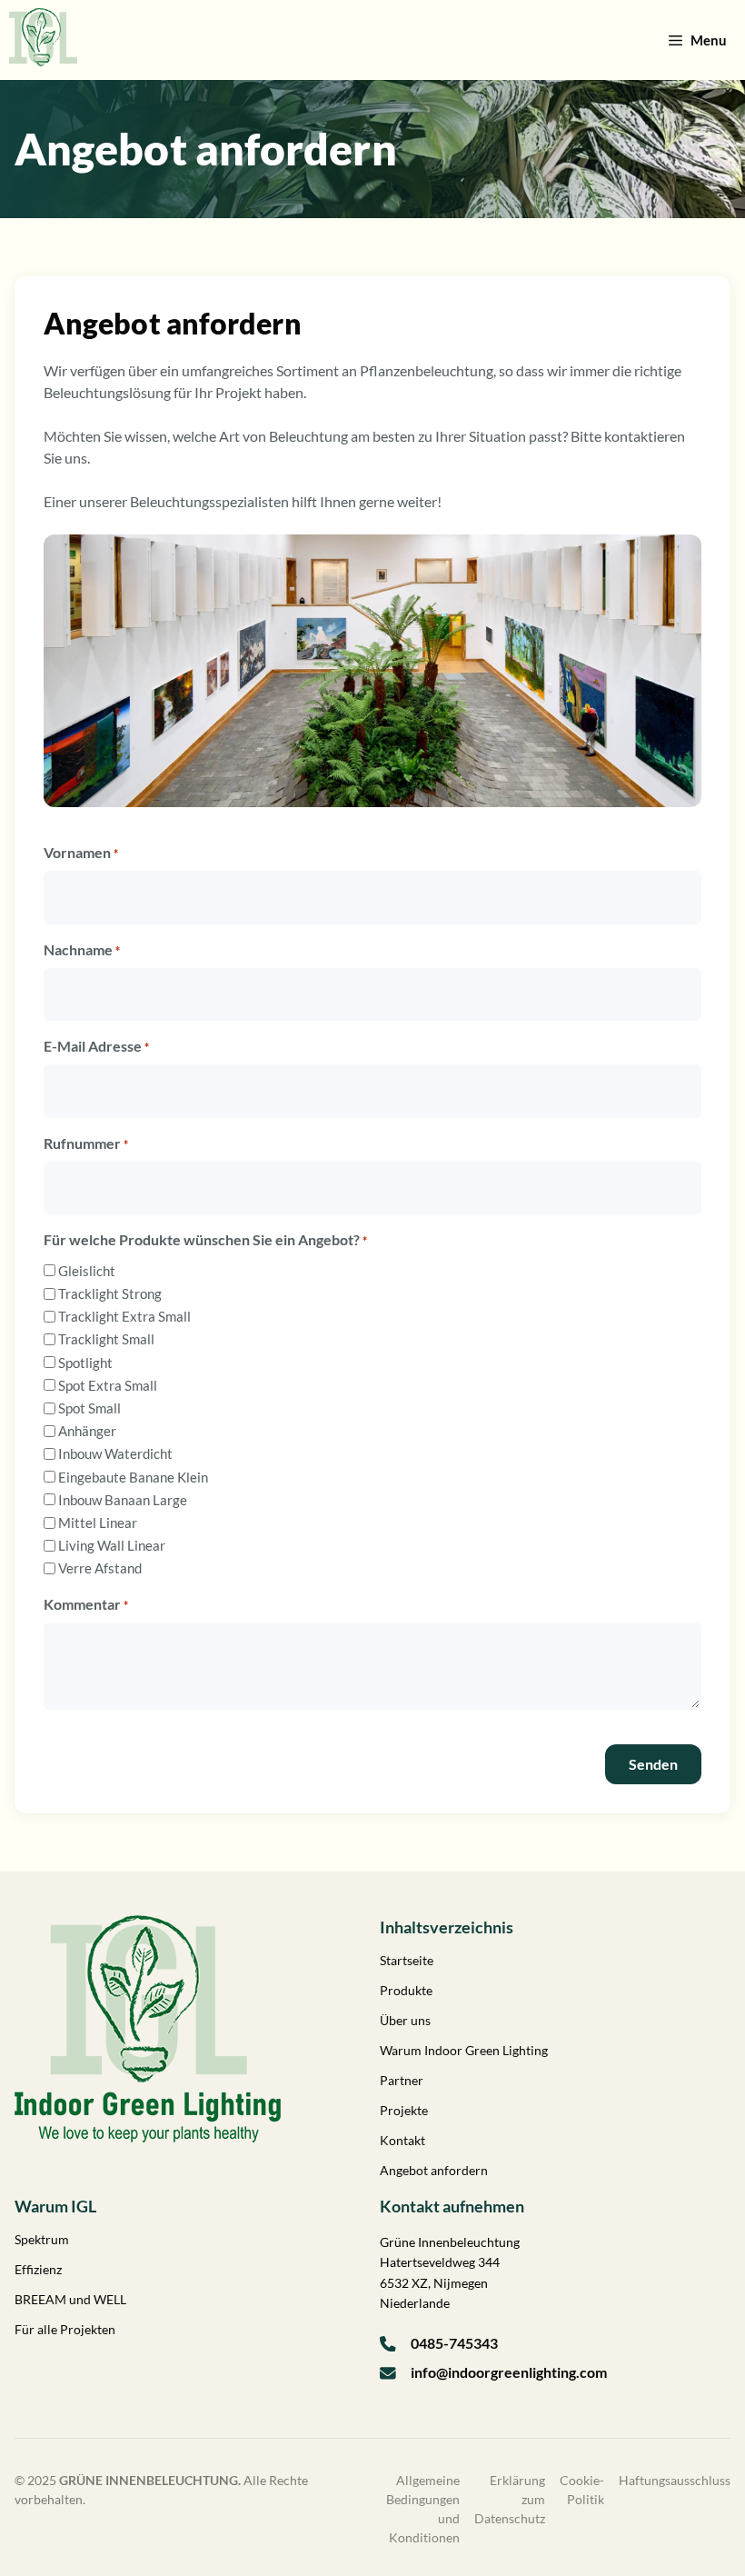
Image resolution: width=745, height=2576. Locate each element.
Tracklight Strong (110, 1293)
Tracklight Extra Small (124, 1316)
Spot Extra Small (108, 1385)
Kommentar (86, 1604)
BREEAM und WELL (70, 2299)
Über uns (405, 2020)
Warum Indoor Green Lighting (464, 2050)
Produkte (406, 1990)
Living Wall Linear (112, 1545)
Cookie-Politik (582, 2490)
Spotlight (85, 1363)
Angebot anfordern (434, 2170)
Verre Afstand (100, 1568)
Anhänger (87, 1431)
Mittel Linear (98, 1523)
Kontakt (402, 2140)
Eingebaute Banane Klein (133, 1477)
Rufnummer (86, 1143)
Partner (402, 2080)
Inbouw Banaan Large (123, 1500)
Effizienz (38, 2269)
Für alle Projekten (65, 2329)
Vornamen (81, 852)
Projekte (404, 2110)
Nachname (82, 949)
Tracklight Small (106, 1339)
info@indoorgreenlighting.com (509, 2372)
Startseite (407, 1960)
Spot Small (89, 1408)
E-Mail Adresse (96, 1046)
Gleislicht (87, 1271)
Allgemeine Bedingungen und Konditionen (423, 2509)
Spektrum (42, 2239)
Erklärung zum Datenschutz (510, 2499)
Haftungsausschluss (675, 2480)
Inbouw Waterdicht (115, 1453)
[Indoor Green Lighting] (43, 40)
